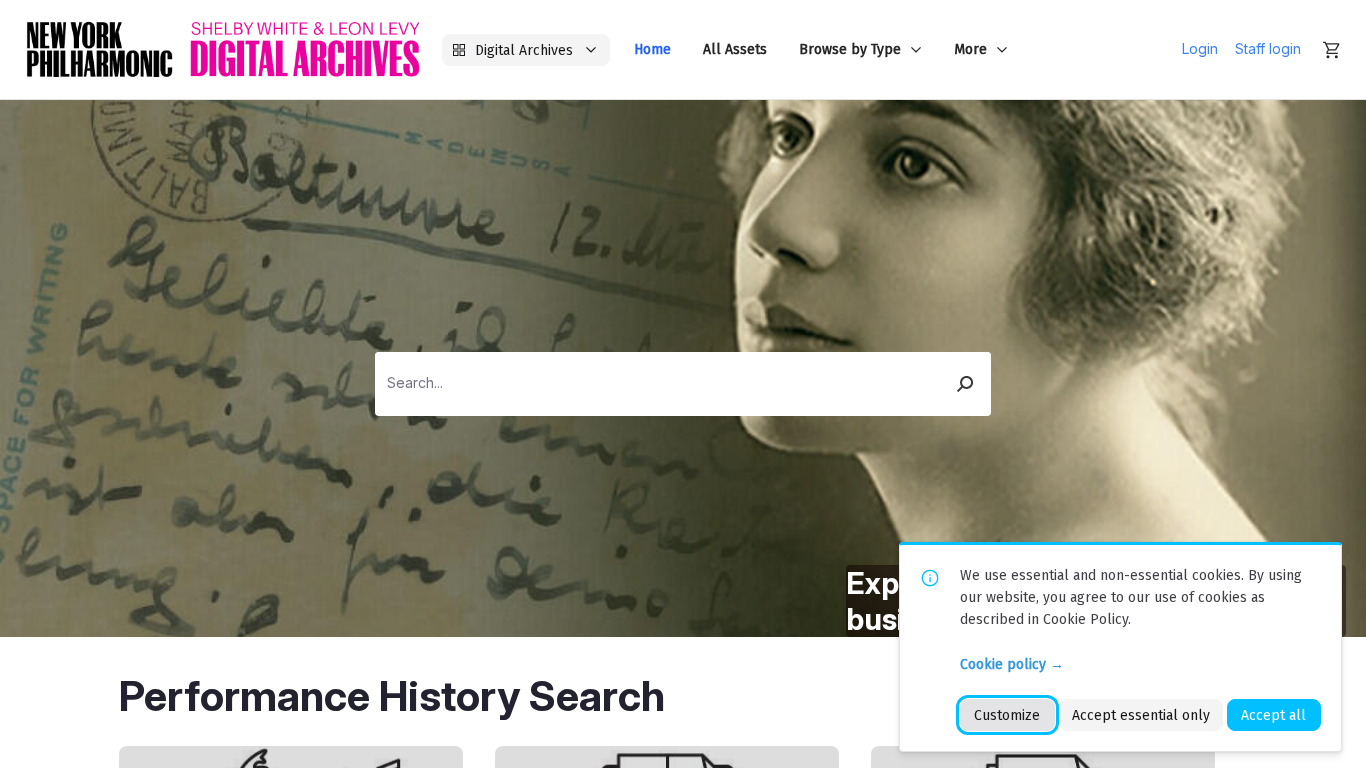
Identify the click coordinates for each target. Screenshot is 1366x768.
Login (1200, 49)
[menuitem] (652, 49)
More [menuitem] (970, 49)
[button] (966, 384)
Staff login (1268, 49)
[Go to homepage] (223, 49)
